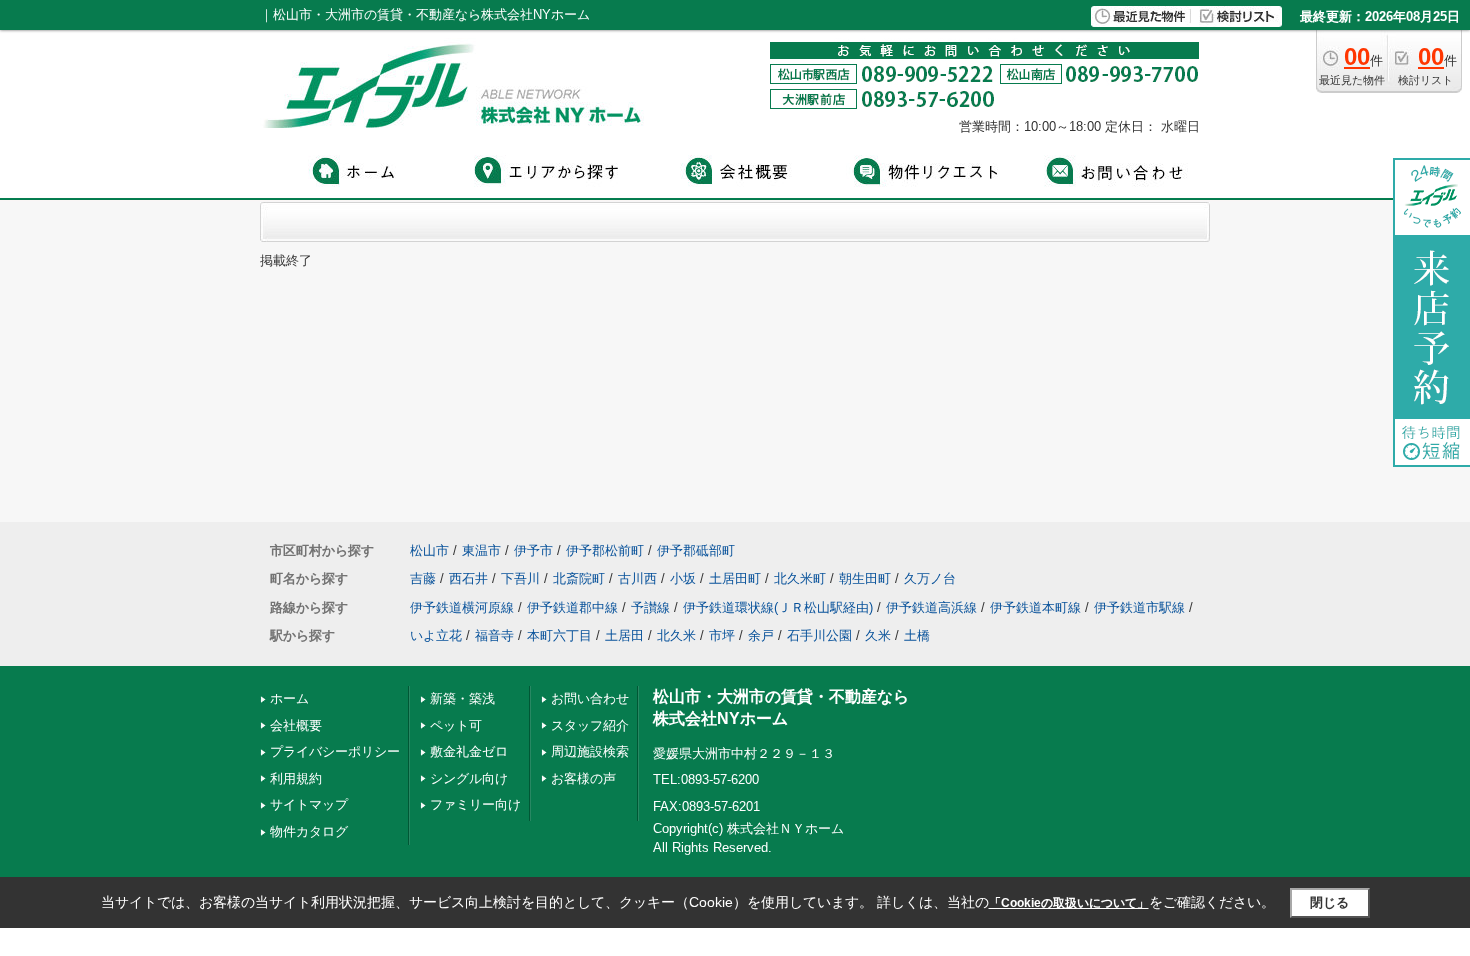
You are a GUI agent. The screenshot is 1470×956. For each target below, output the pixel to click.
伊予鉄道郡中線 (572, 607)
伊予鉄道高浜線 (931, 607)
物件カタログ (309, 831)
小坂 (683, 578)
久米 (878, 635)
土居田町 (735, 578)
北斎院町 (579, 578)
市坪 (722, 635)
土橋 (917, 635)
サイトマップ (309, 804)
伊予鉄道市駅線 (1139, 607)
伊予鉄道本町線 (1035, 607)
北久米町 (800, 578)
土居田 (624, 635)
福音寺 (494, 635)
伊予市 (533, 550)
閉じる (1329, 902)
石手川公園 (819, 635)
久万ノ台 (930, 578)
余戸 (761, 635)
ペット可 (456, 725)
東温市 (481, 550)
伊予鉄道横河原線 (462, 607)
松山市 (429, 550)
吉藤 (423, 578)
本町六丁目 (559, 635)
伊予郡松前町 (605, 550)
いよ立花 (436, 635)
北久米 (676, 635)
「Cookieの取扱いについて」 (1069, 903)
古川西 (637, 578)
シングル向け (469, 778)
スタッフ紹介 (590, 725)
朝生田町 (865, 578)
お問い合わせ (590, 698)
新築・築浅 (462, 698)
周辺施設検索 (590, 751)
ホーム (289, 698)
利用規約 (296, 778)
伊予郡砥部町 (696, 550)
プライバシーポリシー (335, 751)
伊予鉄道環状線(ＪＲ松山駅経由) (778, 607)
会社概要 (296, 725)
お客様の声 (583, 778)
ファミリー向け (475, 804)
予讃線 (650, 607)
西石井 (468, 578)
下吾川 (520, 578)
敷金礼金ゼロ (469, 751)
